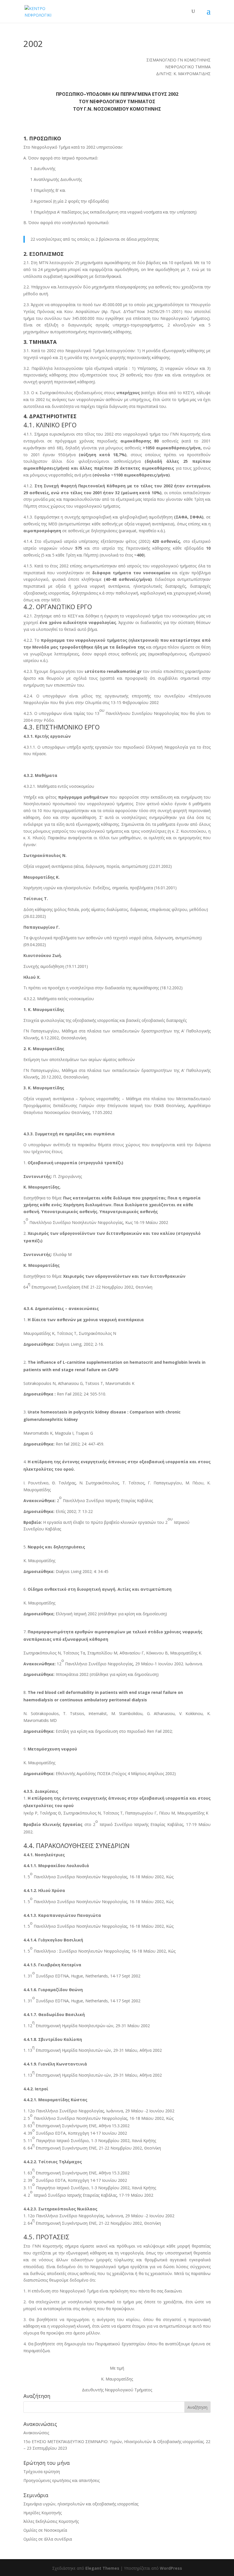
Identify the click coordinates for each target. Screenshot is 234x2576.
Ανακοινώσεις (36, 2433)
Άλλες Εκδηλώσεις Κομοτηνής (51, 2521)
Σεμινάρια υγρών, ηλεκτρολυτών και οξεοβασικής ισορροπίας (81, 2504)
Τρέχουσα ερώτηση (42, 2472)
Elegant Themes (102, 2568)
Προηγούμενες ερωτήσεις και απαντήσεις (61, 2480)
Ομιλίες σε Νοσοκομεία (45, 2530)
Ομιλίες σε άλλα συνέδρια (48, 2539)
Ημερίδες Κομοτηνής (43, 2513)
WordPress (171, 2568)
